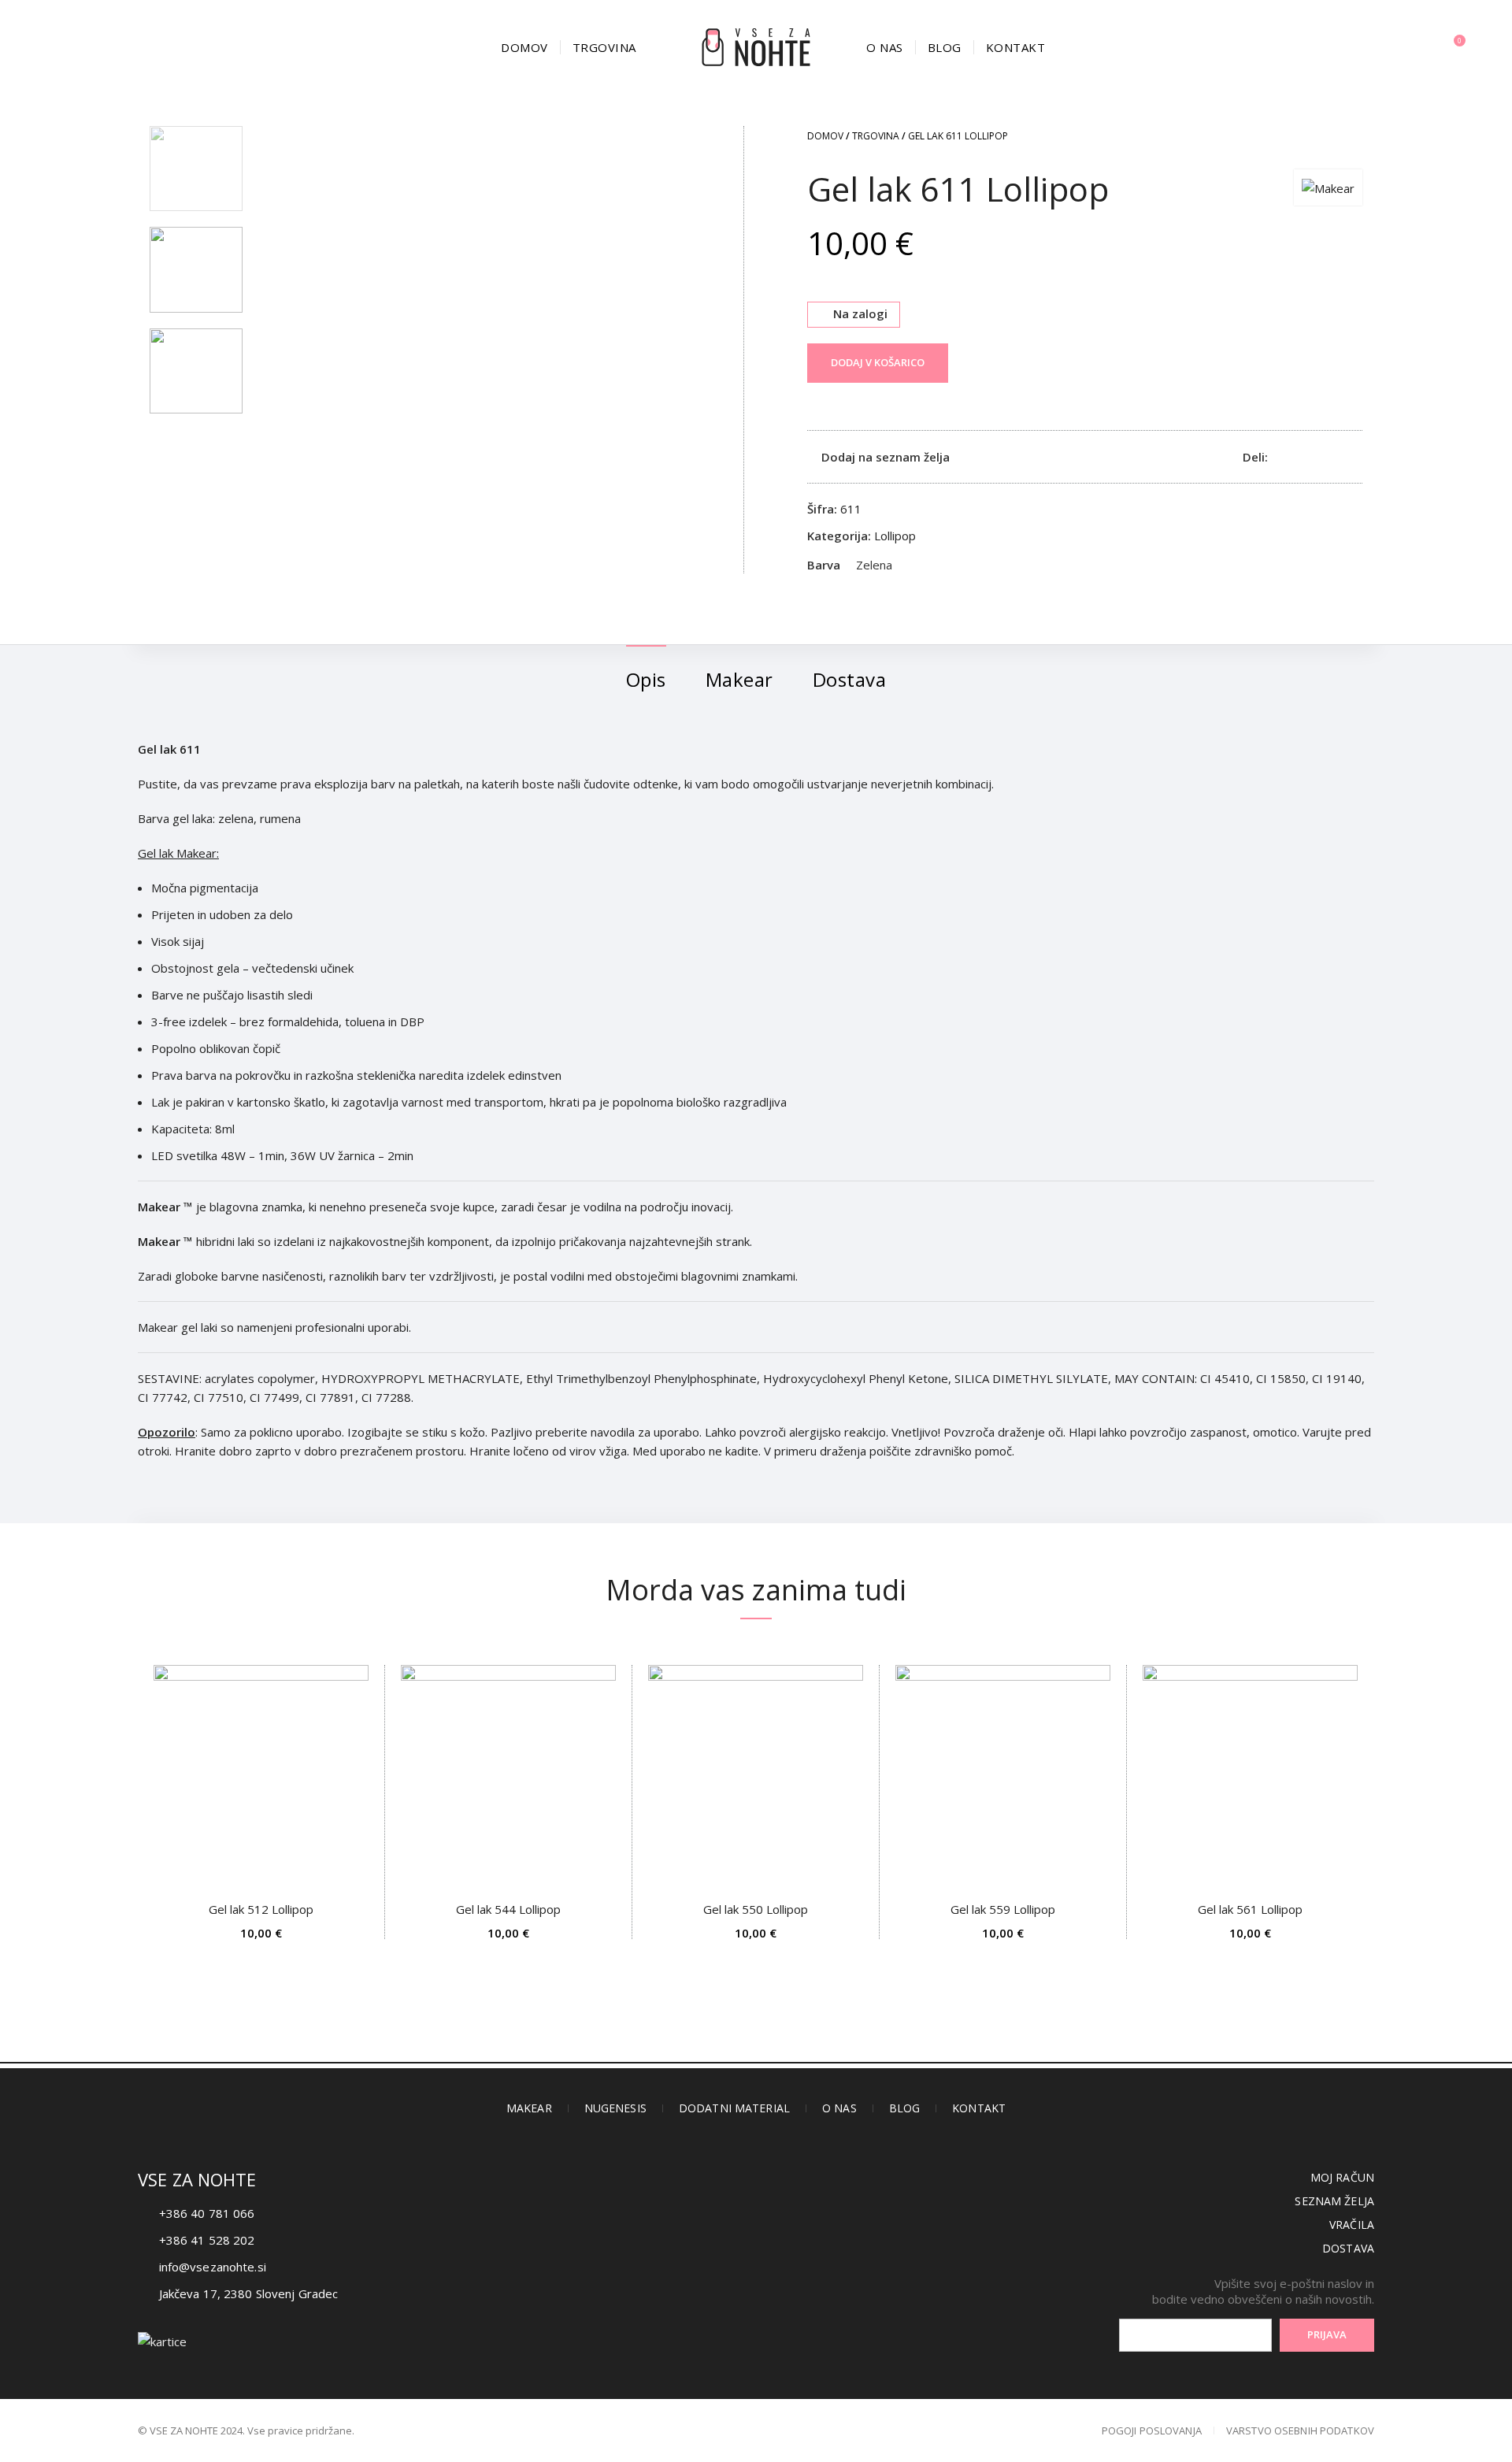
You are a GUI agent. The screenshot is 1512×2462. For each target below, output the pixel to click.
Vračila (1352, 2225)
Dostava (1348, 2248)
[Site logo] (756, 46)
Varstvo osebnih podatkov (1300, 2430)
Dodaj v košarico (878, 362)
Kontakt (979, 2108)
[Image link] (162, 2340)
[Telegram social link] (1353, 457)
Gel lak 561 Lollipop (1250, 1909)
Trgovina (876, 136)
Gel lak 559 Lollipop (1003, 1909)
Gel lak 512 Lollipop (261, 1909)
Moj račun (1342, 2177)
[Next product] (1354, 138)
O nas (839, 2108)
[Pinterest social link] (1317, 457)
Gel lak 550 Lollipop (756, 1909)
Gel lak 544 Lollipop (508, 1909)
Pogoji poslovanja (1152, 2430)
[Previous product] (1323, 138)
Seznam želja (1334, 2201)
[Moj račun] (1421, 47)
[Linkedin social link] (1335, 457)
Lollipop (895, 536)
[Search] (55, 47)
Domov (825, 136)
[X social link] (1299, 457)
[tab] (646, 672)
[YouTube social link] (794, 2267)
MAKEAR (529, 2108)
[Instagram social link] (756, 2267)
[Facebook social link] (1281, 457)
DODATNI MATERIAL (734, 2108)
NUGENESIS (615, 2108)
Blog (905, 2108)
